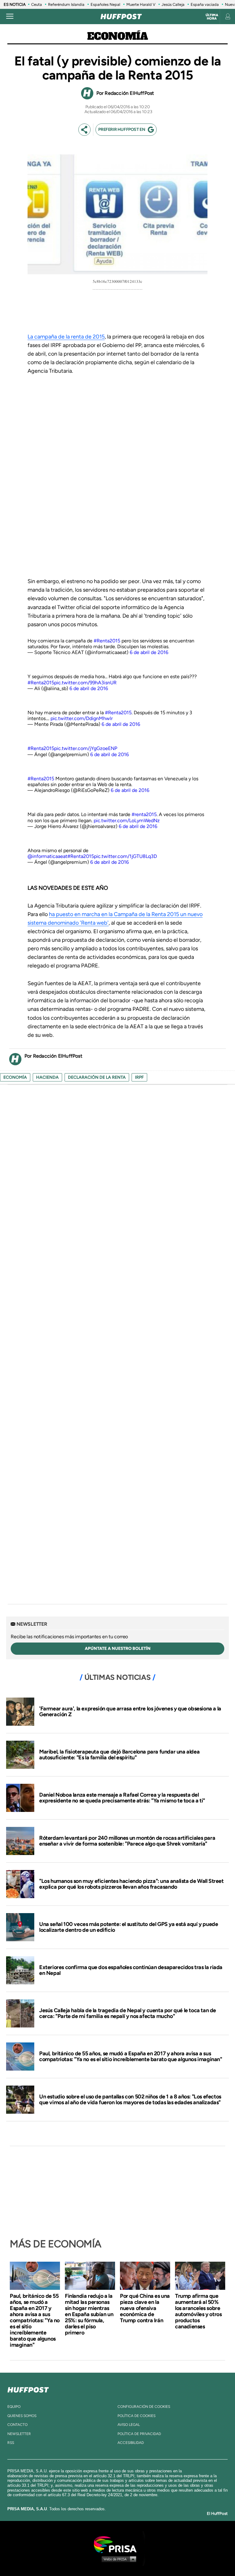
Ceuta (37, 4)
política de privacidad (139, 2434)
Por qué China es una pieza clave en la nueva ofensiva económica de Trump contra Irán (145, 2308)
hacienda (47, 1077)
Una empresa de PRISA (117, 2544)
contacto (17, 2425)
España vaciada (205, 4)
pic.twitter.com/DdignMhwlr (82, 718)
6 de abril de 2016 (149, 652)
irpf (139, 1077)
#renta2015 (144, 814)
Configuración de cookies (144, 2407)
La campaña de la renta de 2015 (66, 337)
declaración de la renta (97, 1077)
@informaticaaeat (47, 856)
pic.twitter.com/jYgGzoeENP (86, 748)
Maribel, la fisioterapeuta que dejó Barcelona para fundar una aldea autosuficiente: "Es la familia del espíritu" (119, 1755)
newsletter (19, 2434)
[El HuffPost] (121, 17)
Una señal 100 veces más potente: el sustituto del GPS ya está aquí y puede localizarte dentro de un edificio (129, 1927)
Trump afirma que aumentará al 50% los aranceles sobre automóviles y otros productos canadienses (198, 2311)
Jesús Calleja (173, 4)
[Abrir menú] (10, 17)
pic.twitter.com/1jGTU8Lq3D (125, 856)
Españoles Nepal (105, 4)
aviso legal (129, 2425)
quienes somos (22, 2416)
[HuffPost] (28, 2389)
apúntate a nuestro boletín (118, 1648)
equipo (14, 2407)
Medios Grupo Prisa (118, 2559)
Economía (118, 37)
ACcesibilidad (131, 2443)
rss (11, 2443)
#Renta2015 (107, 641)
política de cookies (136, 2416)
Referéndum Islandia (66, 4)
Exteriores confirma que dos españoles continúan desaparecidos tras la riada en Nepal (131, 1970)
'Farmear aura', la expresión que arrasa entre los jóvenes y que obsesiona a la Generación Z (130, 1712)
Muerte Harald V (141, 4)
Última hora (212, 17)
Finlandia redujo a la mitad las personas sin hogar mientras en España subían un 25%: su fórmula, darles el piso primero (89, 2314)
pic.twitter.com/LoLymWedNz (127, 820)
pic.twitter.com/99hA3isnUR (85, 683)
